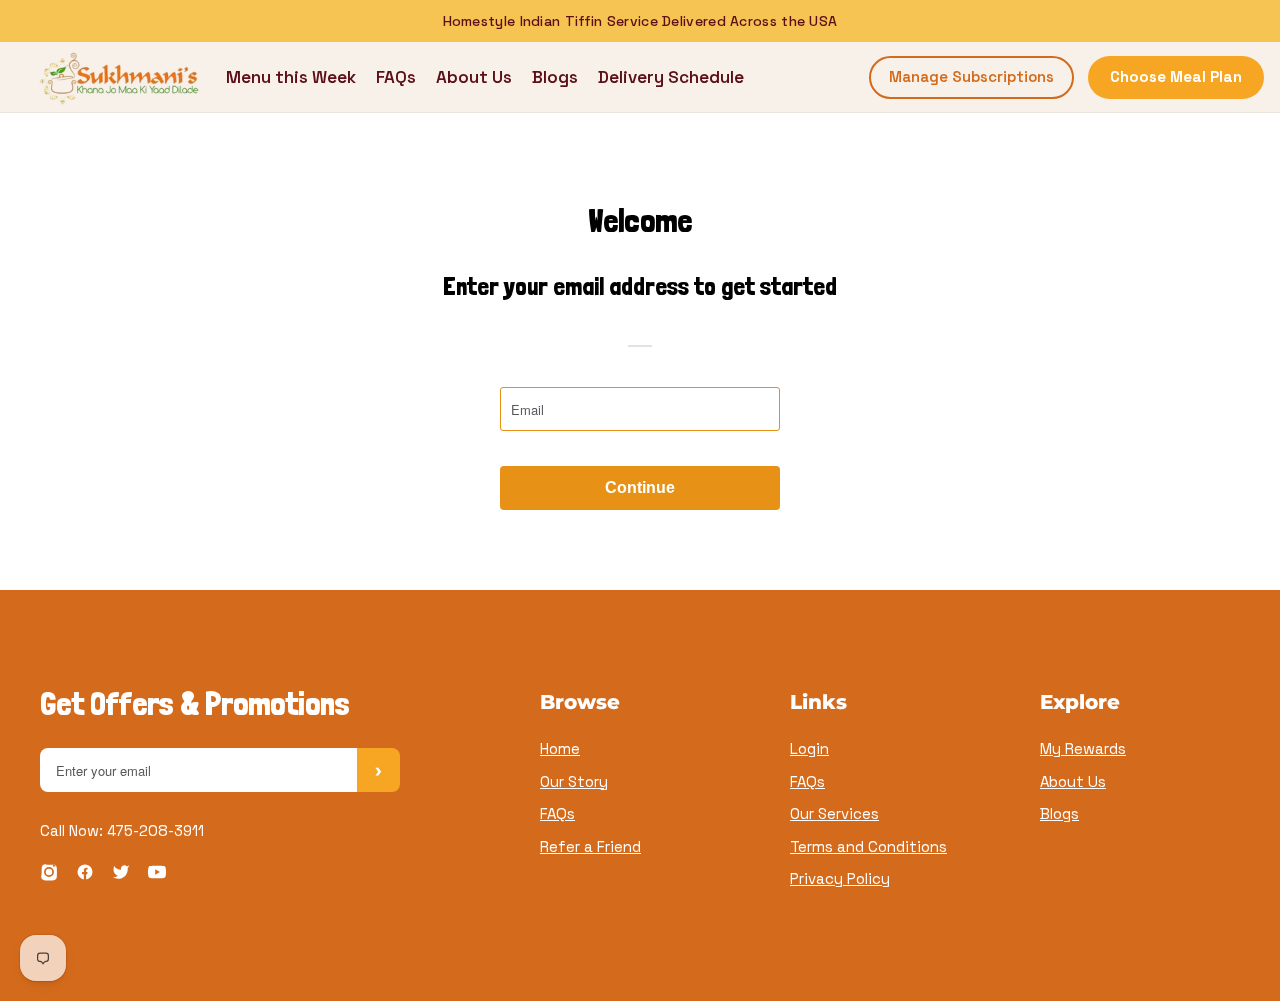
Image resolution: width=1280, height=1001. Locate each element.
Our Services (834, 813)
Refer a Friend (590, 846)
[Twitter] (121, 875)
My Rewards (1083, 748)
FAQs (396, 77)
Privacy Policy (840, 878)
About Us (474, 77)
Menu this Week (291, 77)
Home (560, 748)
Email (530, 404)
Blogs (555, 77)
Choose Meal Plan (1176, 76)
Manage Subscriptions (971, 76)
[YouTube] (157, 875)
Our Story (574, 781)
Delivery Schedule (671, 77)
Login (809, 748)
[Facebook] (85, 875)
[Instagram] (49, 875)
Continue (640, 487)
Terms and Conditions (868, 846)
